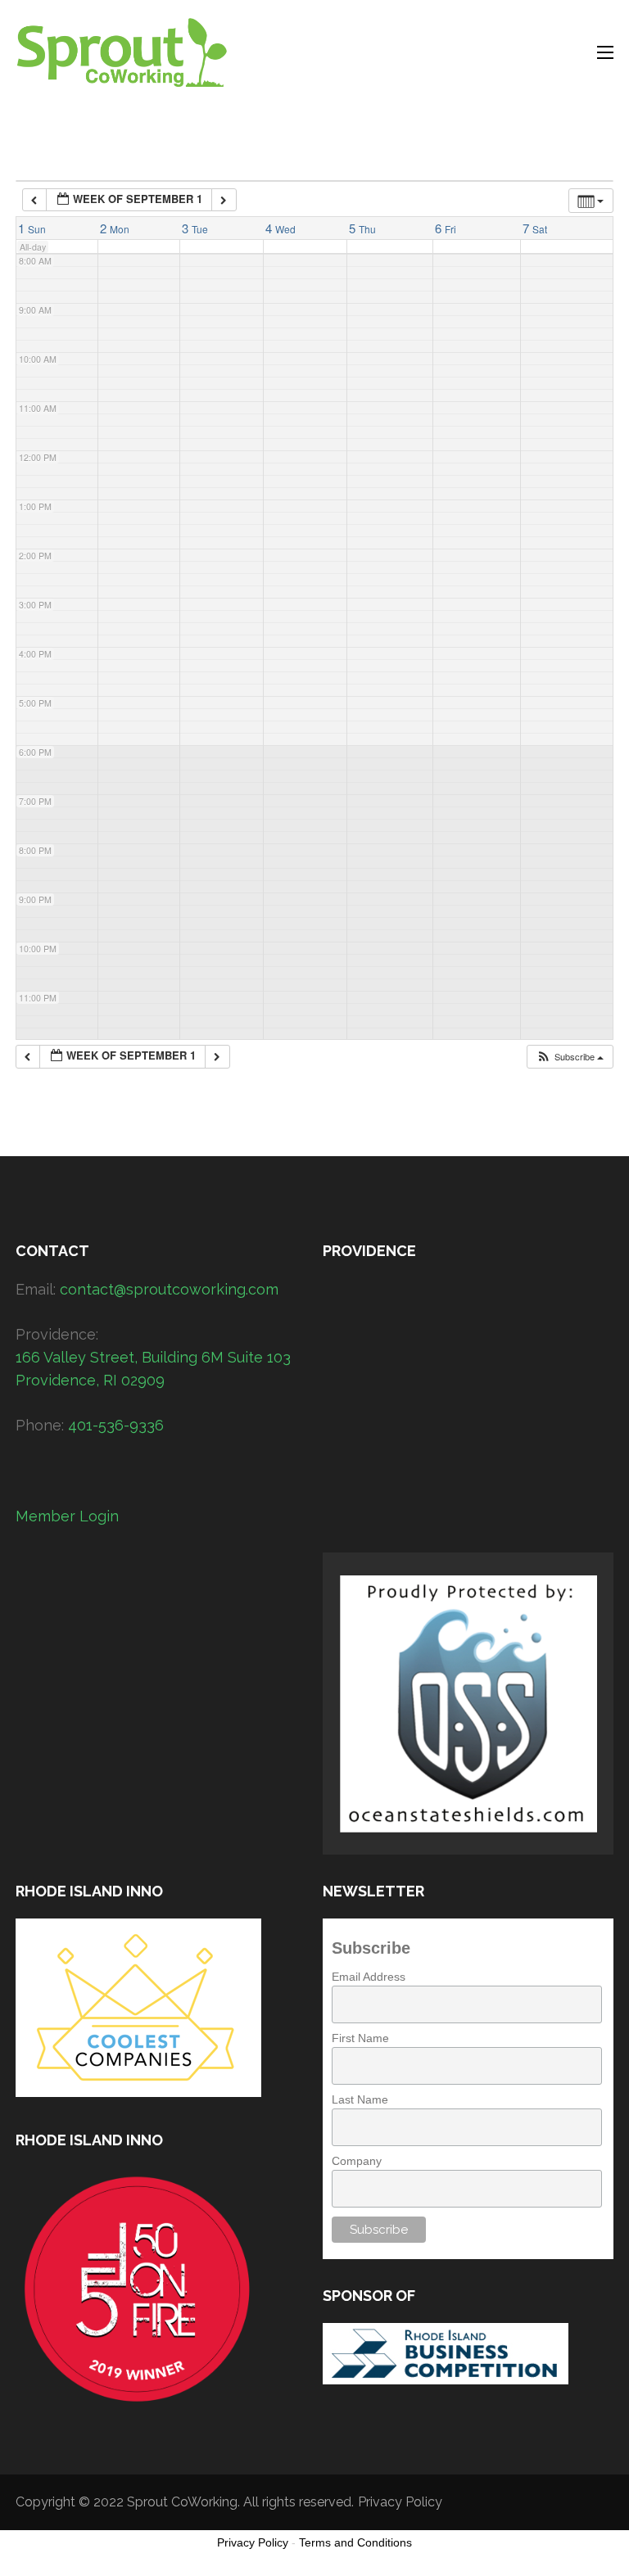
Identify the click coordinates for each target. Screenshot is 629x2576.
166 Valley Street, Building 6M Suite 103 (153, 1357)
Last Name (360, 2099)
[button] (570, 1057)
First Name (360, 2038)
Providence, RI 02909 (90, 1380)
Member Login (67, 1516)
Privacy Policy (400, 2502)
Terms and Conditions (355, 2542)
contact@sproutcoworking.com (169, 1289)
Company (357, 2161)
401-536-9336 (116, 1425)
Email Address (369, 1977)
